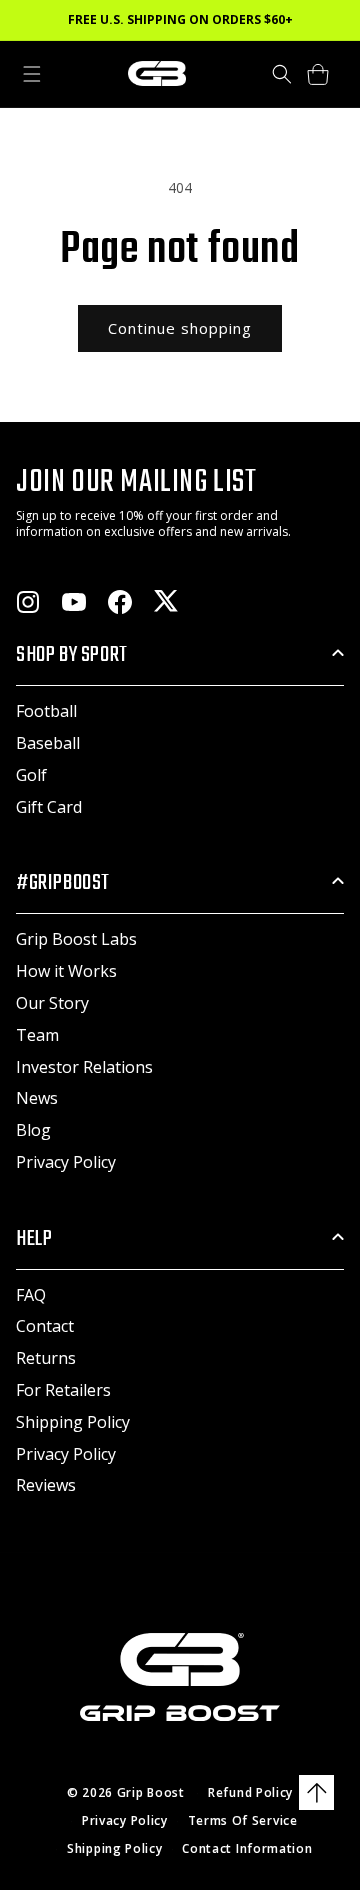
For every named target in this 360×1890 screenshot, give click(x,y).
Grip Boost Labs (76, 939)
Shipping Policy (73, 1422)
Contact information (247, 1848)
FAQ (31, 1295)
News (37, 1098)
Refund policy (250, 1792)
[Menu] (32, 74)
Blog (33, 1130)
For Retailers (63, 1390)
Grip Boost (151, 1792)
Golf (31, 775)
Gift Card (49, 807)
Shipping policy (115, 1848)
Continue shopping (180, 328)
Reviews (46, 1485)
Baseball (48, 743)
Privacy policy (125, 1820)
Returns (46, 1358)
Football (46, 711)
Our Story (52, 1003)
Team (37, 1035)
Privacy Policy (66, 1162)
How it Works (66, 971)
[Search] (282, 74)
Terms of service (243, 1820)
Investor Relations (84, 1067)
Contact (45, 1326)
